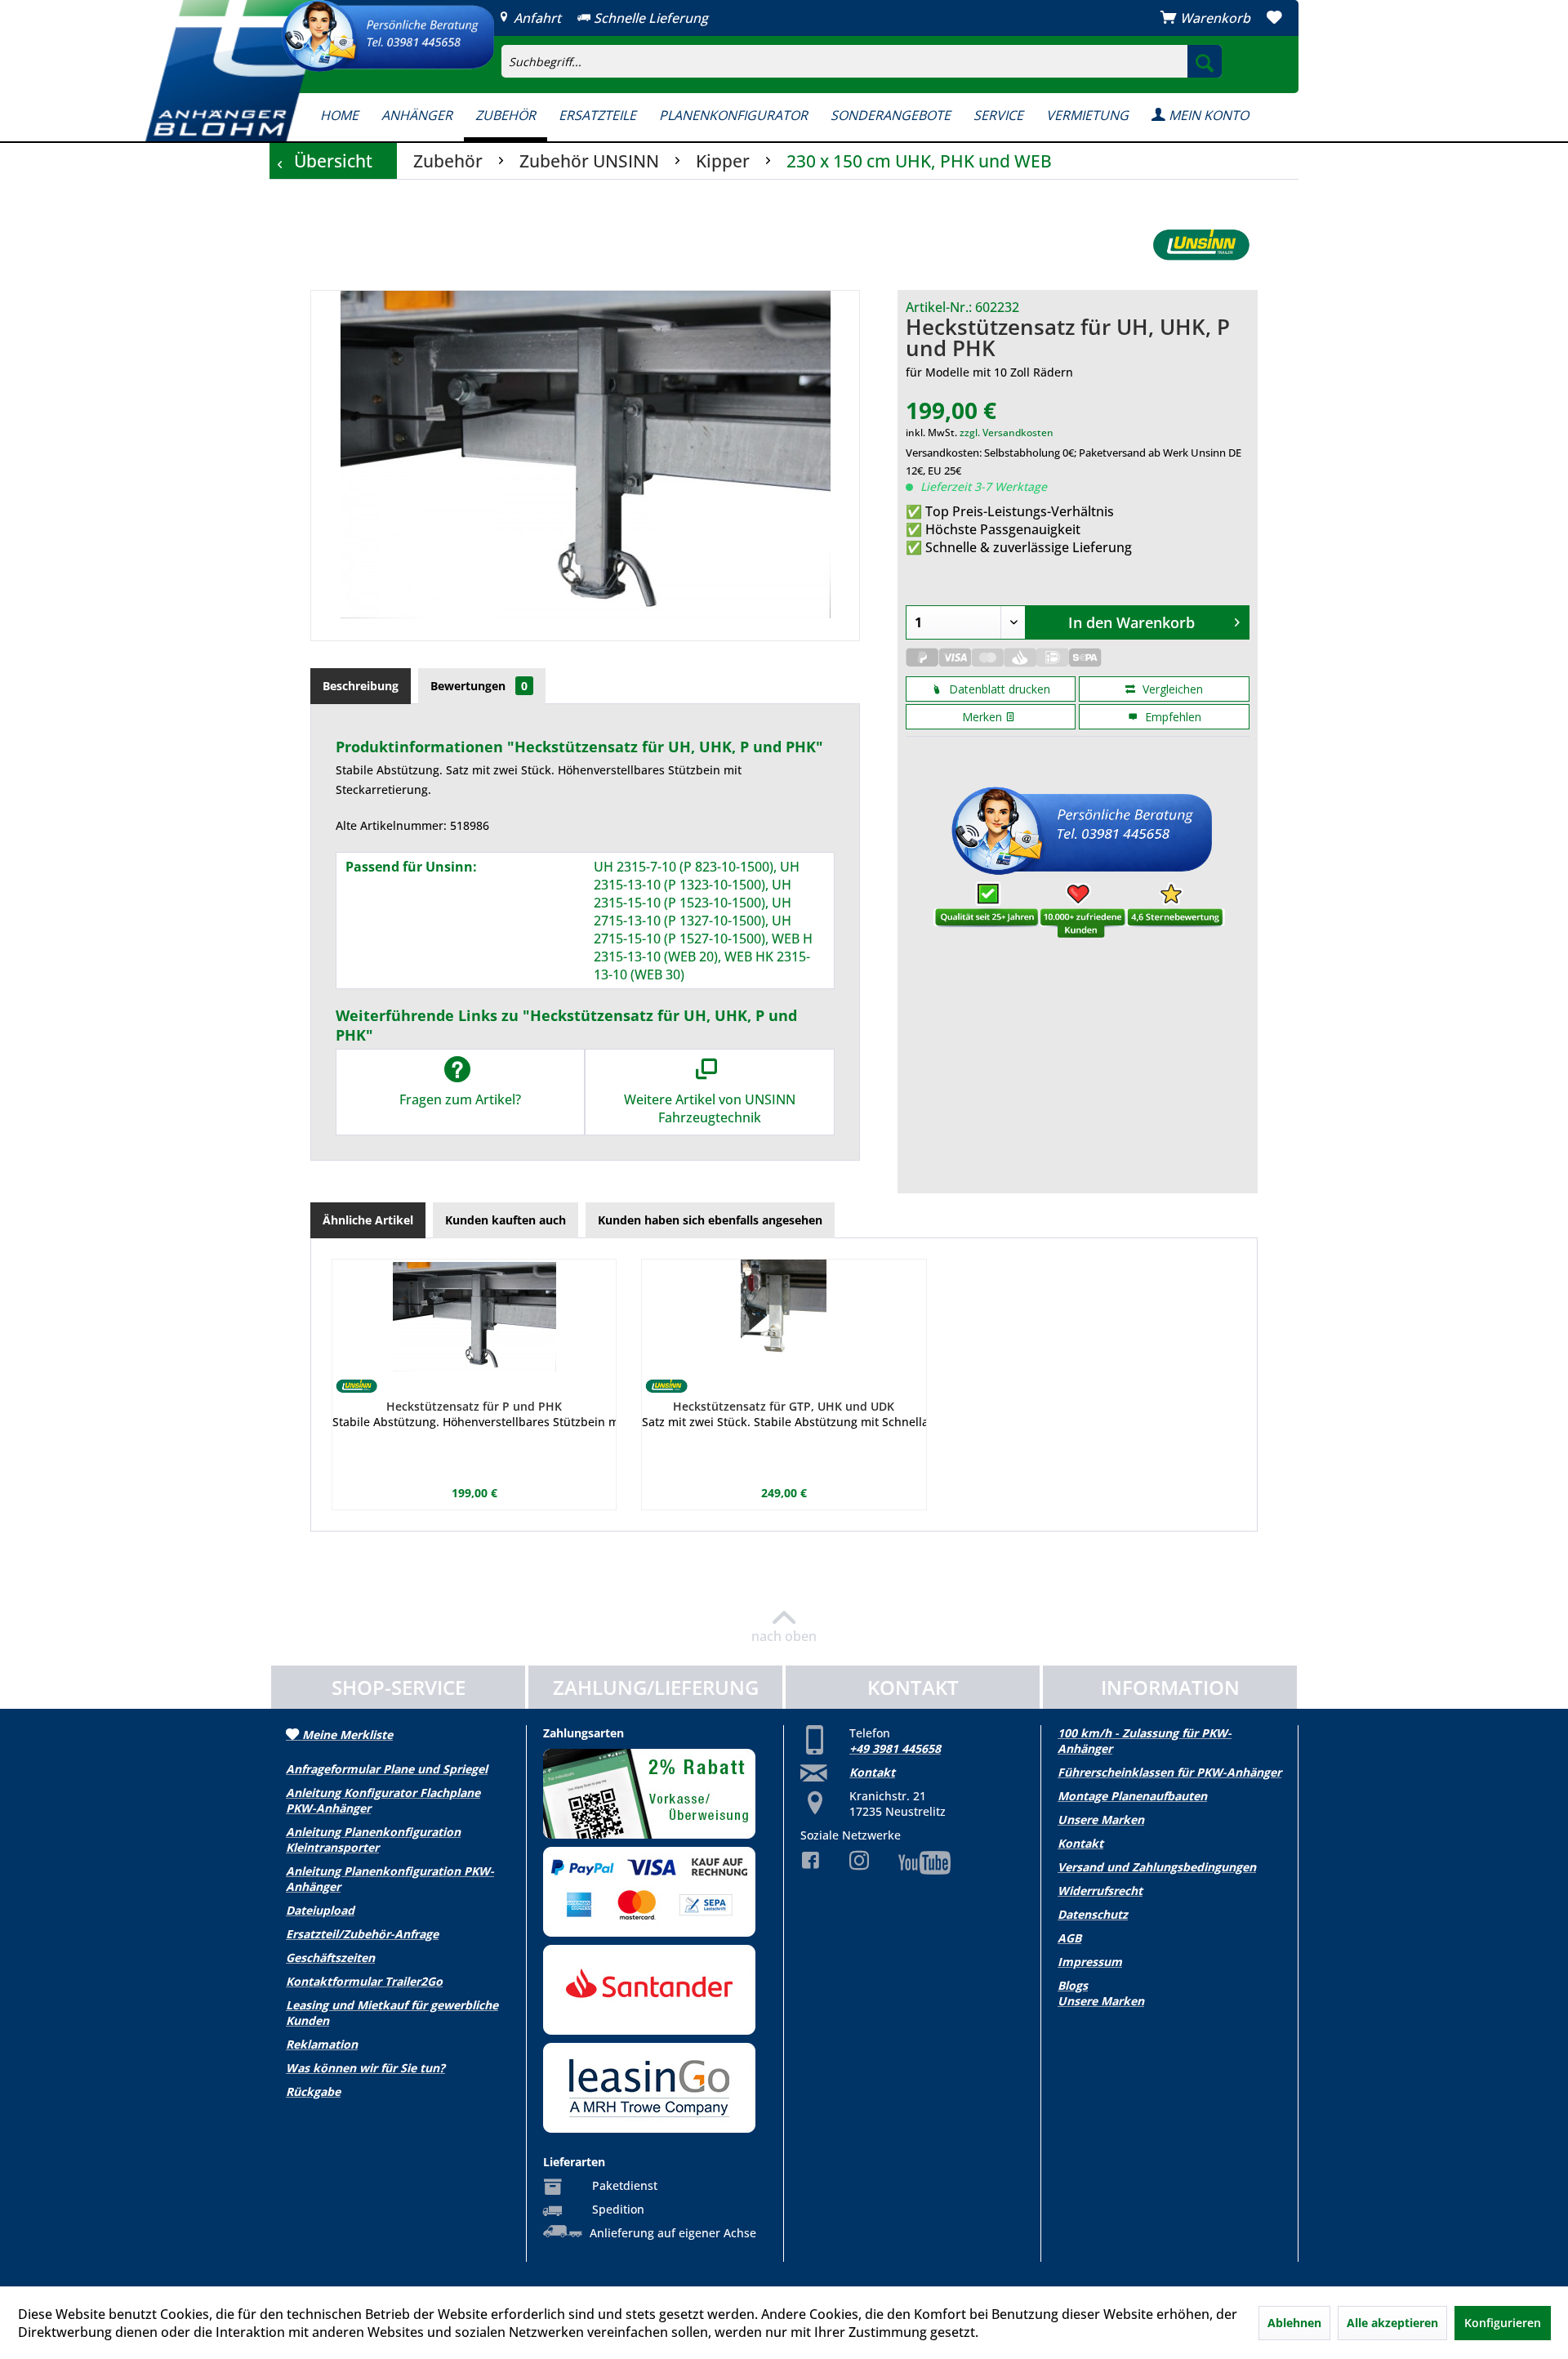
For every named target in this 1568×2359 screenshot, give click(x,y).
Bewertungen (479, 686)
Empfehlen (1172, 717)
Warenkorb (1215, 18)
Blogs (1073, 1985)
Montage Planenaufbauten (1132, 1796)
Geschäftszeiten (330, 1958)
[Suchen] (1205, 61)
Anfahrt (536, 18)
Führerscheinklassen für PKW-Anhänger (1169, 1772)
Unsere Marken (1101, 1819)
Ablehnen (1294, 2323)
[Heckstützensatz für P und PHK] (474, 1317)
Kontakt (872, 1772)
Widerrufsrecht (1100, 1891)
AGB (1069, 1938)
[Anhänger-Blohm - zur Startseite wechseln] (235, 71)
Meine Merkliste (346, 1735)
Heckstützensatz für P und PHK (474, 1406)
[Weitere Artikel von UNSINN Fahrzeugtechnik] (1201, 245)
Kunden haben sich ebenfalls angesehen (710, 1220)
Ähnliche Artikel (368, 1220)
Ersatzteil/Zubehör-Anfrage (362, 1934)
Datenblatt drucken (998, 689)
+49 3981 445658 (895, 1748)
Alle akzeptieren (1392, 2323)
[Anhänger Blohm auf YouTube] (912, 1863)
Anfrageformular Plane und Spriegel (387, 1769)
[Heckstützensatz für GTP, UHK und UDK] (784, 1317)
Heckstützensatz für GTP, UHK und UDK (784, 1406)
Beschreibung (361, 686)
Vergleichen (1171, 689)
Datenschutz (1093, 1914)
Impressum (1090, 1962)
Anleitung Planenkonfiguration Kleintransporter (373, 1839)
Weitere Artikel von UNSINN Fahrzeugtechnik (710, 1108)
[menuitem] (960, 46)
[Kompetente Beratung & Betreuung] (388, 36)
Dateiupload (320, 1910)
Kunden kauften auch (506, 1220)
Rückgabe (313, 2091)
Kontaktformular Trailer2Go (364, 1981)
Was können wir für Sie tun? (365, 2068)
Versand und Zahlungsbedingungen (1157, 1867)
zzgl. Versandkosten (1007, 433)
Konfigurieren (1503, 2323)
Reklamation (322, 2044)
